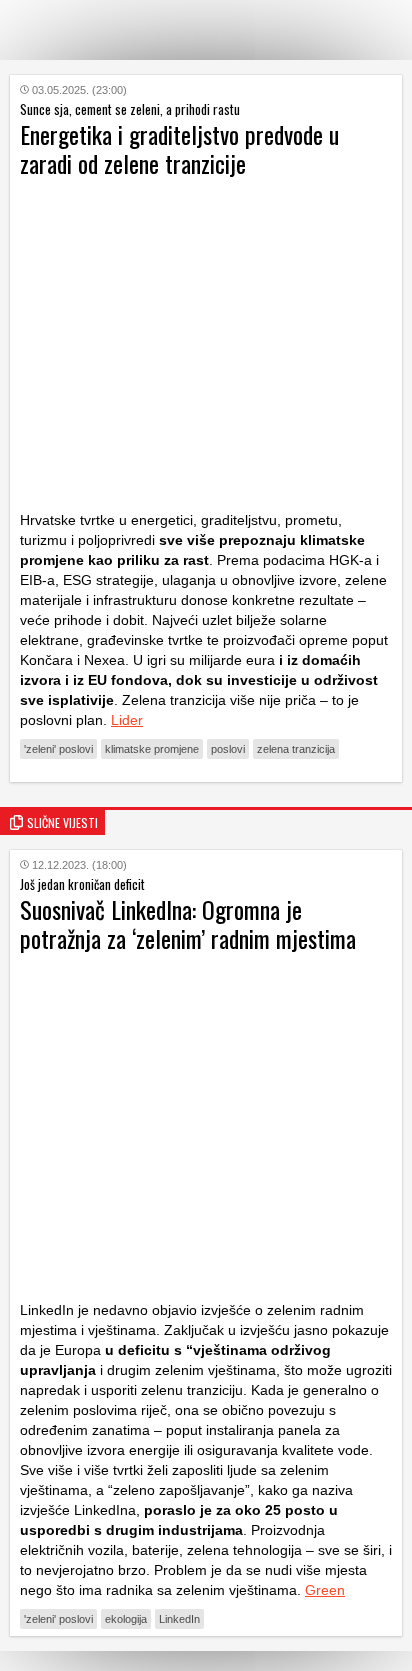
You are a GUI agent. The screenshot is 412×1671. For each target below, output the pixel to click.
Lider (127, 720)
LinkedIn (179, 1619)
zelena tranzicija (296, 749)
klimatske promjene (152, 749)
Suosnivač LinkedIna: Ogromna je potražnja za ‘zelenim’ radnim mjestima (188, 923)
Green (325, 1590)
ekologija (126, 1619)
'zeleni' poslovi (58, 749)
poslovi (228, 749)
